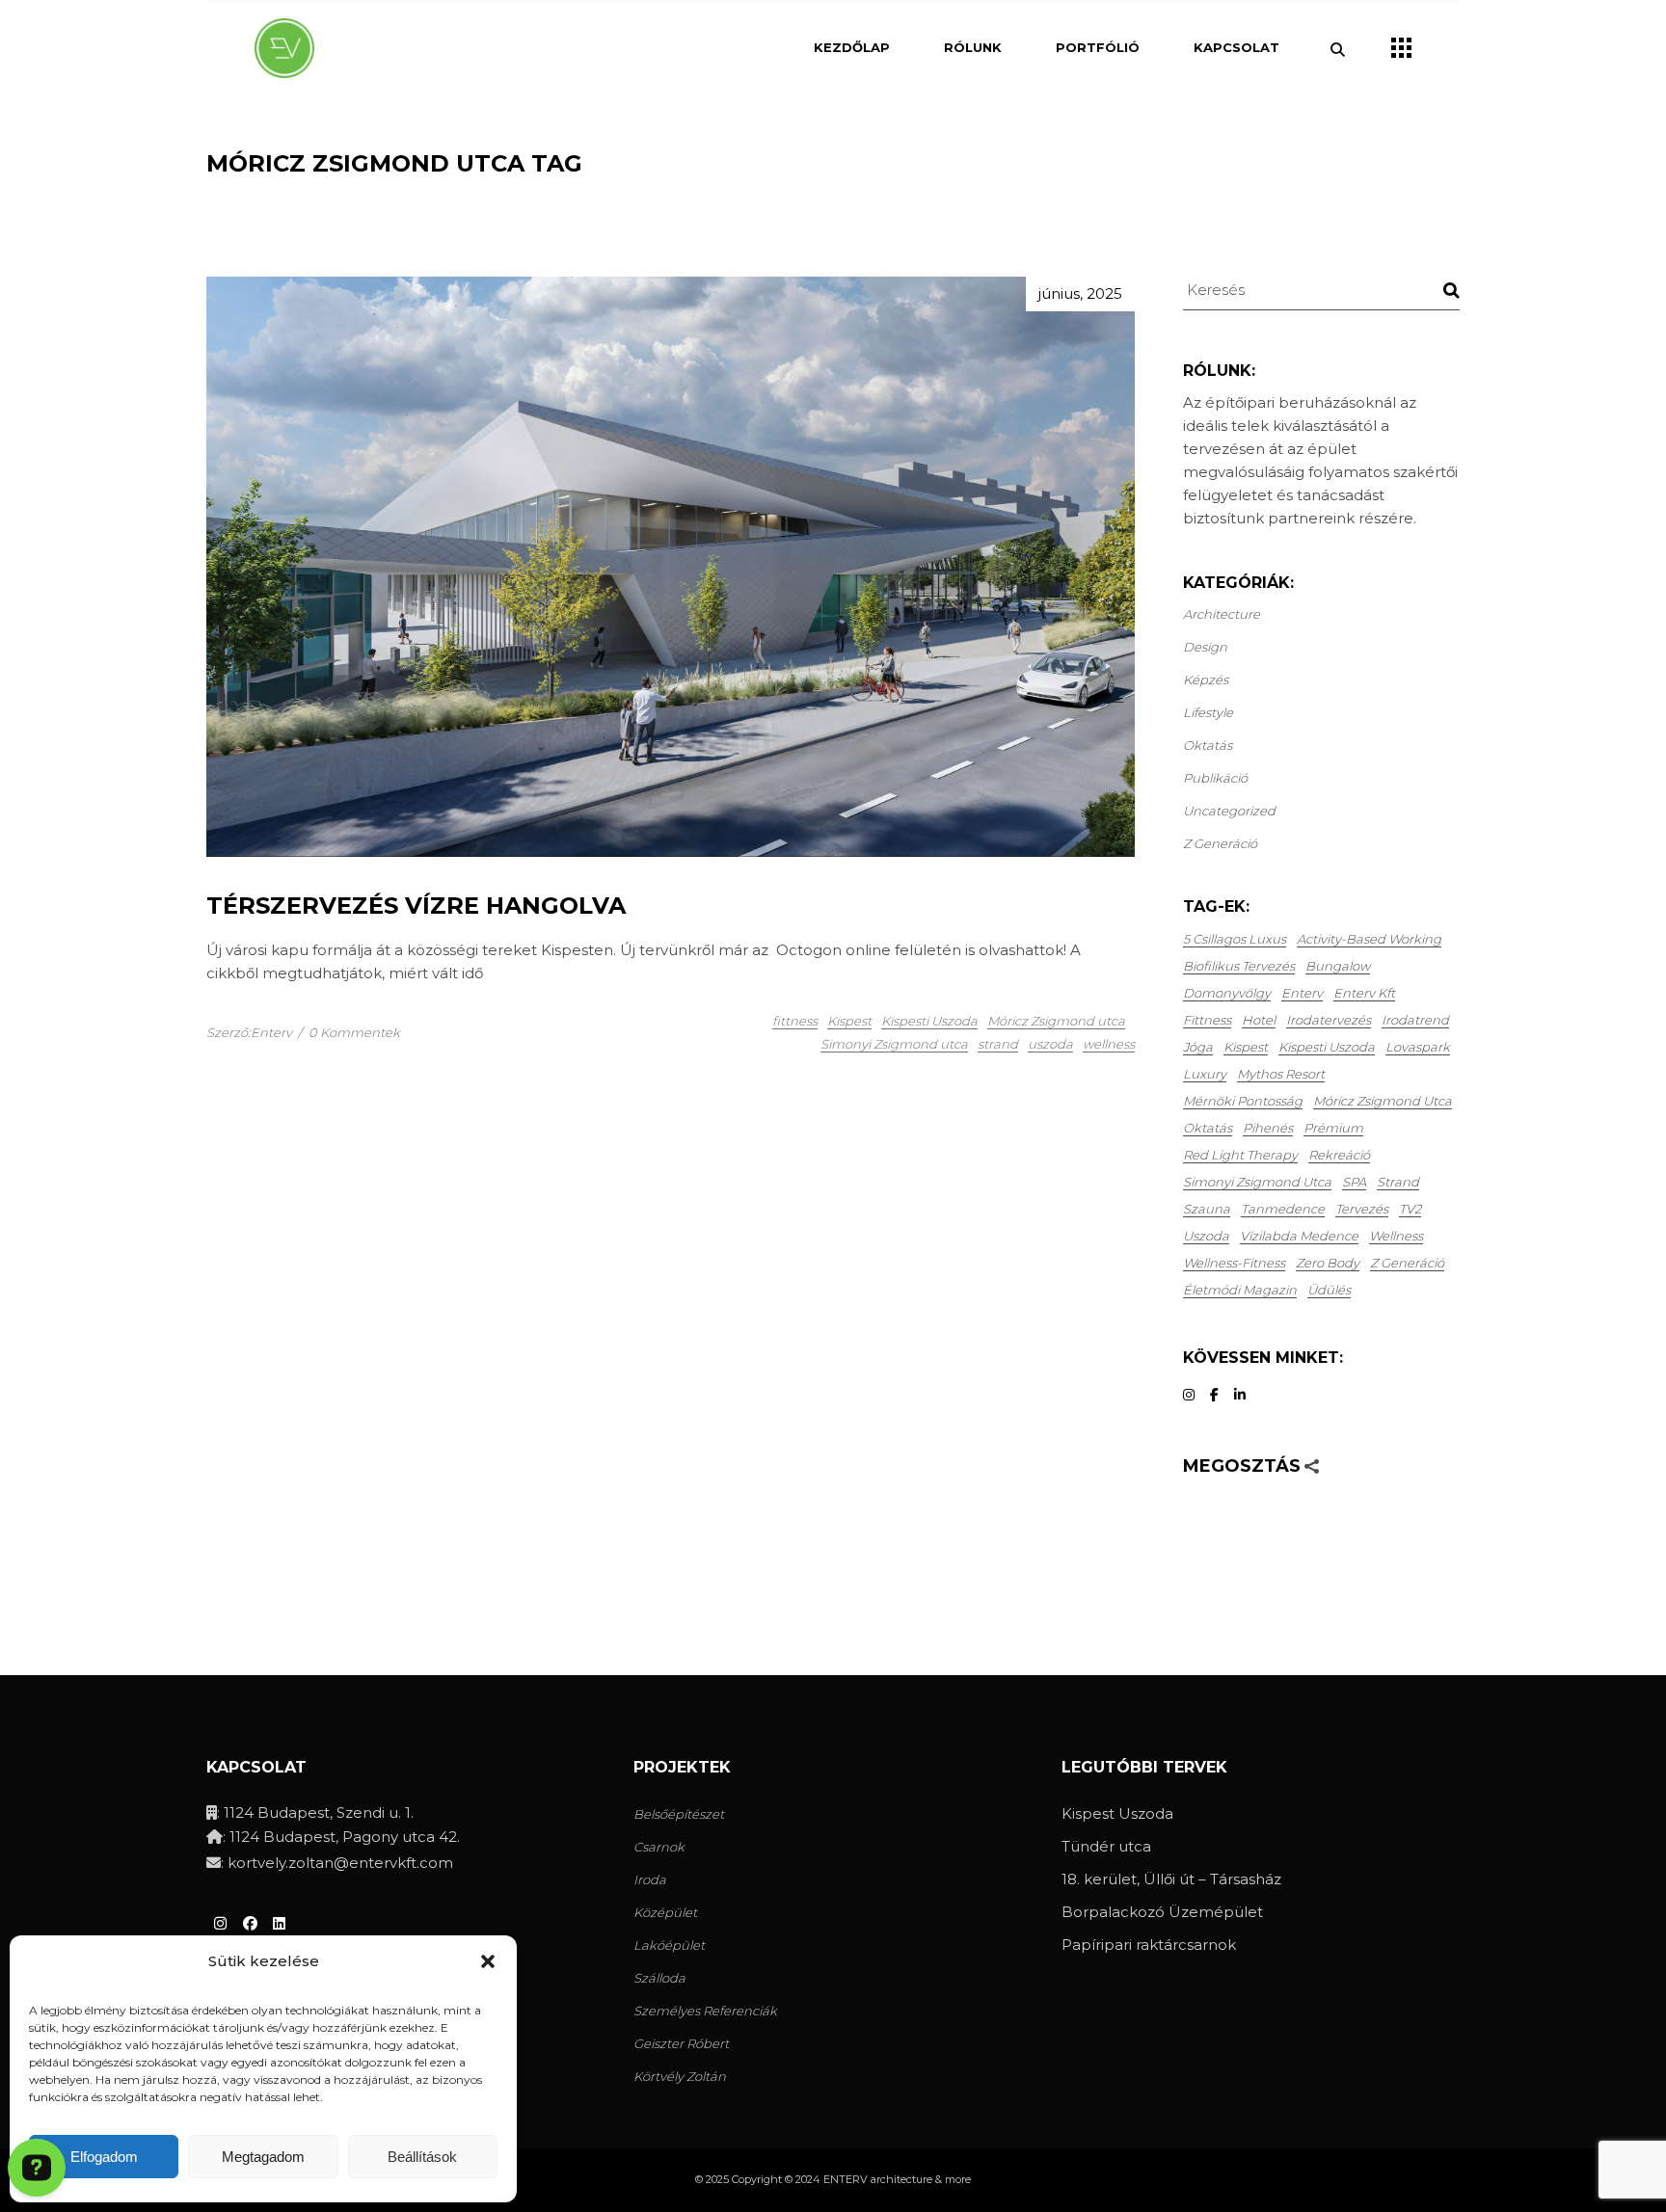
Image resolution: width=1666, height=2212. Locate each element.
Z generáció (1220, 843)
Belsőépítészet (679, 1814)
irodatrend (1415, 1020)
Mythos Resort (1281, 1074)
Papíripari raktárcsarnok (1149, 1945)
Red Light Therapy (1240, 1155)
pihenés (1268, 1128)
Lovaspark (1418, 1047)
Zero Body (1328, 1263)
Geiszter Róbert (681, 2043)
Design (1205, 647)
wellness (1109, 1044)
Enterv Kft (1364, 993)
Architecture (1222, 614)
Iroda (650, 1879)
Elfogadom (104, 2157)
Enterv (1302, 993)
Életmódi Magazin (1240, 1290)
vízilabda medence (1299, 1236)
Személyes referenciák (705, 2011)
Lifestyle (1208, 712)
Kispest (849, 1021)
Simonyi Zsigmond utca (894, 1044)
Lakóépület (669, 1945)
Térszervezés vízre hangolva (416, 906)
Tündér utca (1106, 1846)
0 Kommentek (354, 1032)
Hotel (1259, 1020)
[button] (488, 1961)
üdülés (1329, 1290)
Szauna (1207, 1209)
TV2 (1410, 1209)
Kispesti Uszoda (929, 1021)
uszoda (1050, 1044)
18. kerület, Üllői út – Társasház (1171, 1879)
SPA (1354, 1182)
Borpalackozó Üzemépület (1162, 1912)
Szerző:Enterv (249, 1032)
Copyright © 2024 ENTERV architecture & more (851, 2179)
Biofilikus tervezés (1239, 966)
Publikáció (1215, 778)
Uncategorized (1229, 811)
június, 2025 (1080, 293)
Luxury (1205, 1074)
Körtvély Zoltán (680, 2076)
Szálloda (659, 1978)
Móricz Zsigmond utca (1056, 1021)
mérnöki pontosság (1243, 1101)
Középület (665, 1912)
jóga (1198, 1047)
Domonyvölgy (1227, 993)
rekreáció (1339, 1155)
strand (998, 1044)
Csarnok (659, 1847)
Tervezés (1362, 1209)
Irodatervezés (1329, 1020)
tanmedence (1283, 1209)
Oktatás (1208, 745)
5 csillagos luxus (1235, 939)
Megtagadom (263, 2157)
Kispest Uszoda (1117, 1813)
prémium (1333, 1128)
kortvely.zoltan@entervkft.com (340, 1863)
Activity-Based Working (1369, 939)
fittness (795, 1021)
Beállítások (422, 2157)
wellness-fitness (1234, 1263)
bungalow (1338, 966)
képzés (1206, 680)
